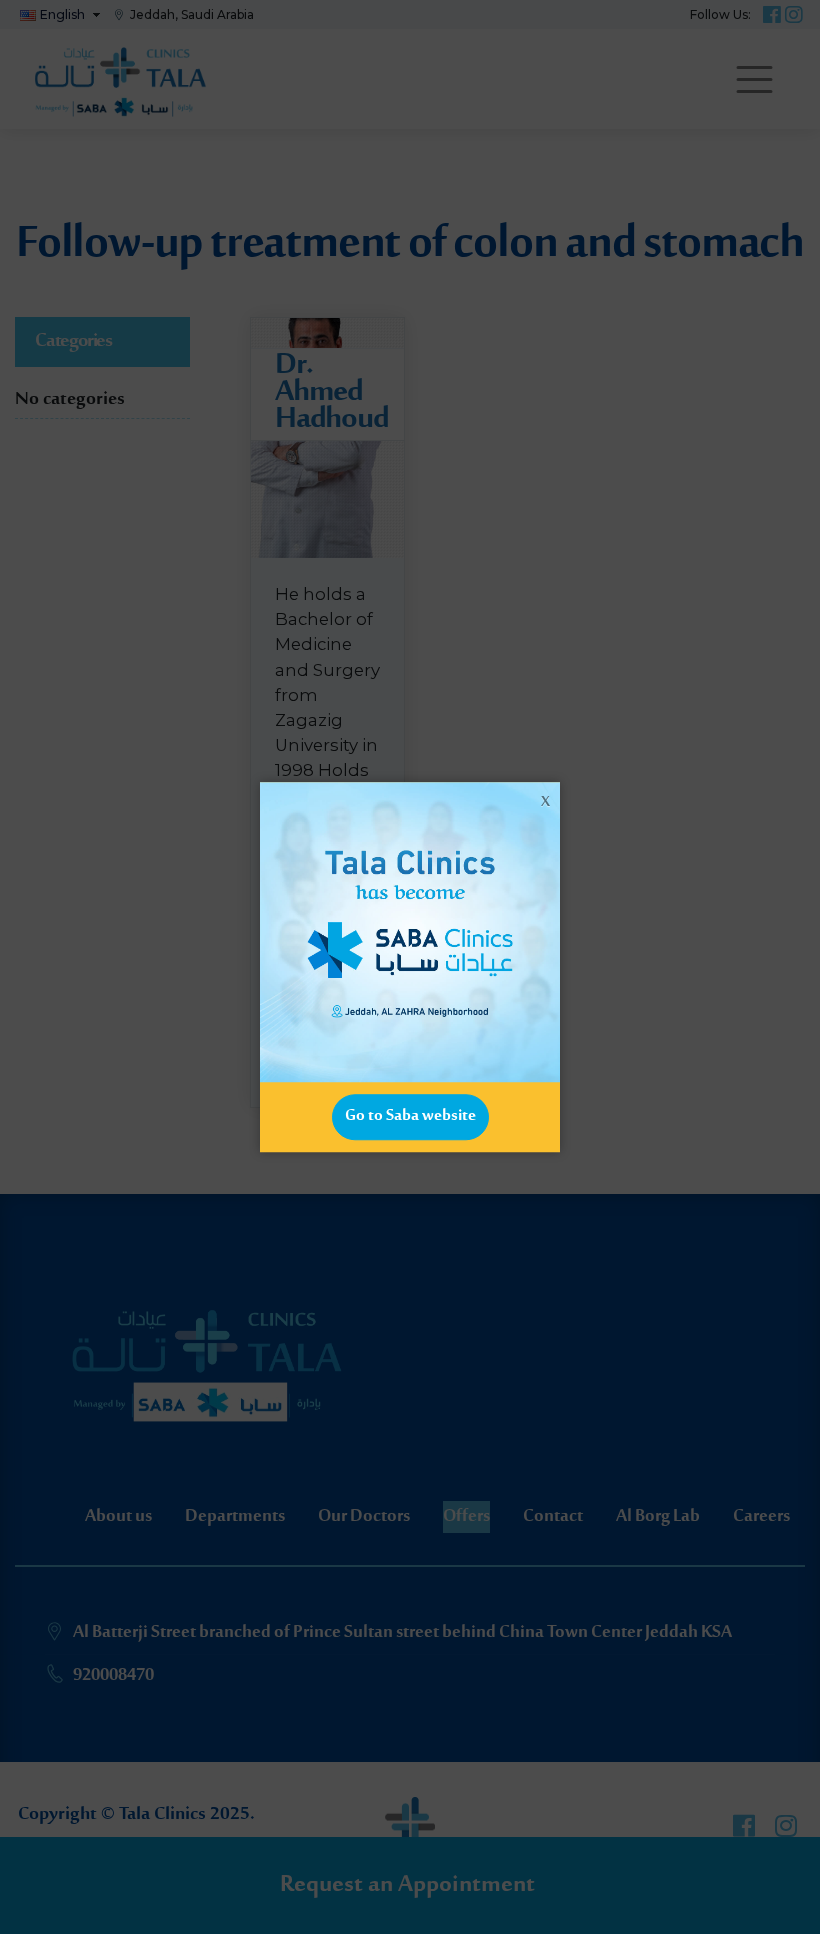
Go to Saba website (410, 1116)
